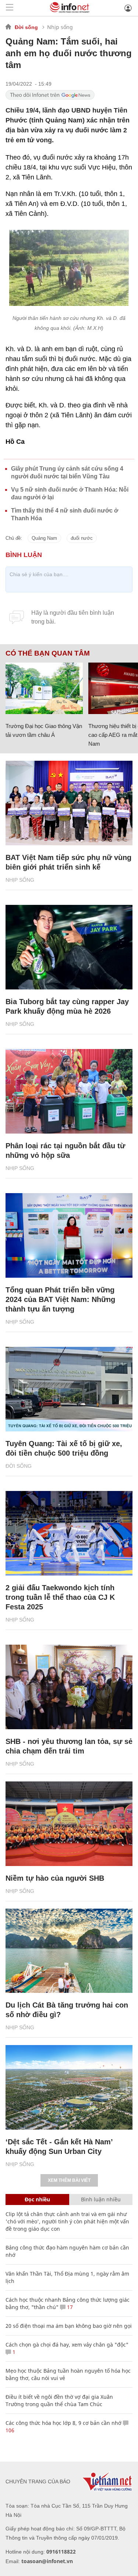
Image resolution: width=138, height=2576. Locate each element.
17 (69, 2307)
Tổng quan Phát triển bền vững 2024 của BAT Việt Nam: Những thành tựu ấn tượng (60, 1299)
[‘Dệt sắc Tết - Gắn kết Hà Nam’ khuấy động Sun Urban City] (69, 2087)
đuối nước (82, 538)
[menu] (10, 8)
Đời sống (26, 27)
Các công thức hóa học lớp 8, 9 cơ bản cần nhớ (63, 2423)
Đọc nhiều (37, 2199)
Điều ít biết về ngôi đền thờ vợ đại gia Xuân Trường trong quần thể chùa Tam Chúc (59, 2400)
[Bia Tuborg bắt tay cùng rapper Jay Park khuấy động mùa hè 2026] (69, 947)
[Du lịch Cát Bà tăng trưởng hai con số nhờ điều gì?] (69, 1951)
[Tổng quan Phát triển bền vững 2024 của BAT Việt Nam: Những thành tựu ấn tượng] (69, 1235)
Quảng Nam (44, 538)
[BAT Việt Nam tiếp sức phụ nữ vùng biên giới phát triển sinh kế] (69, 803)
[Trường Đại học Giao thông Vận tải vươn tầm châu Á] (44, 688)
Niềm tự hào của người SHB (55, 1878)
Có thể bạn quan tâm (48, 653)
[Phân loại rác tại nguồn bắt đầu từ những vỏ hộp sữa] (69, 1091)
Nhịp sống (60, 27)
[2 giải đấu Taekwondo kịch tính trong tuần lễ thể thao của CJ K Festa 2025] (69, 1533)
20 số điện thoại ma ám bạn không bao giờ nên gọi (69, 2326)
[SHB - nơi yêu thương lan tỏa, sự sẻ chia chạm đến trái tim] (69, 1687)
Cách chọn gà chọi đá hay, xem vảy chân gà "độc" (67, 2345)
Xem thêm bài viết (69, 2180)
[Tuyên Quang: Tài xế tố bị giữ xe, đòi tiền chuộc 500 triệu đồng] (69, 1389)
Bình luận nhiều (101, 2199)
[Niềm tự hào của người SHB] (69, 1824)
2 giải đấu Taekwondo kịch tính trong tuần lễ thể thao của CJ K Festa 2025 (60, 1597)
